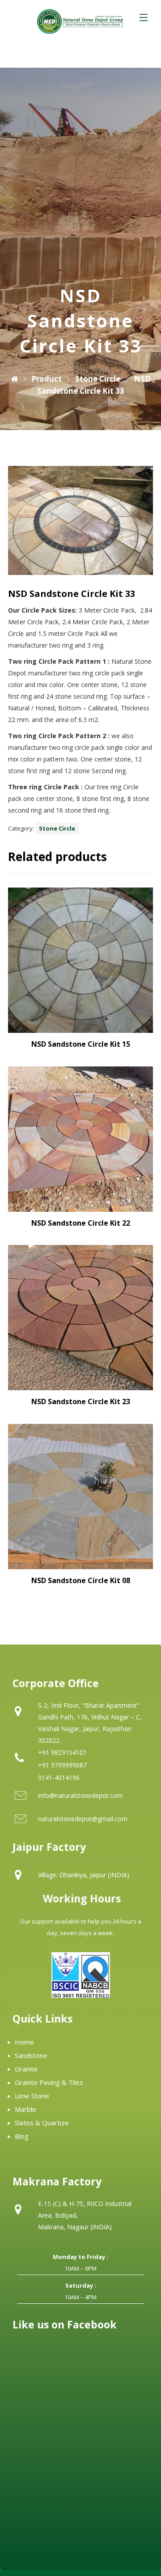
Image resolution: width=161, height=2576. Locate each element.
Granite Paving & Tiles (49, 2082)
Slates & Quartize (42, 2123)
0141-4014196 (59, 1778)
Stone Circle (57, 828)
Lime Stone (32, 2096)
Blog (22, 2136)
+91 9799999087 (62, 1765)
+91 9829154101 (62, 1752)
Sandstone (31, 2055)
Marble (25, 2109)
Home (24, 2042)
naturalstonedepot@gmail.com (83, 1819)
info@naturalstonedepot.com (80, 1795)
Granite (26, 2069)
